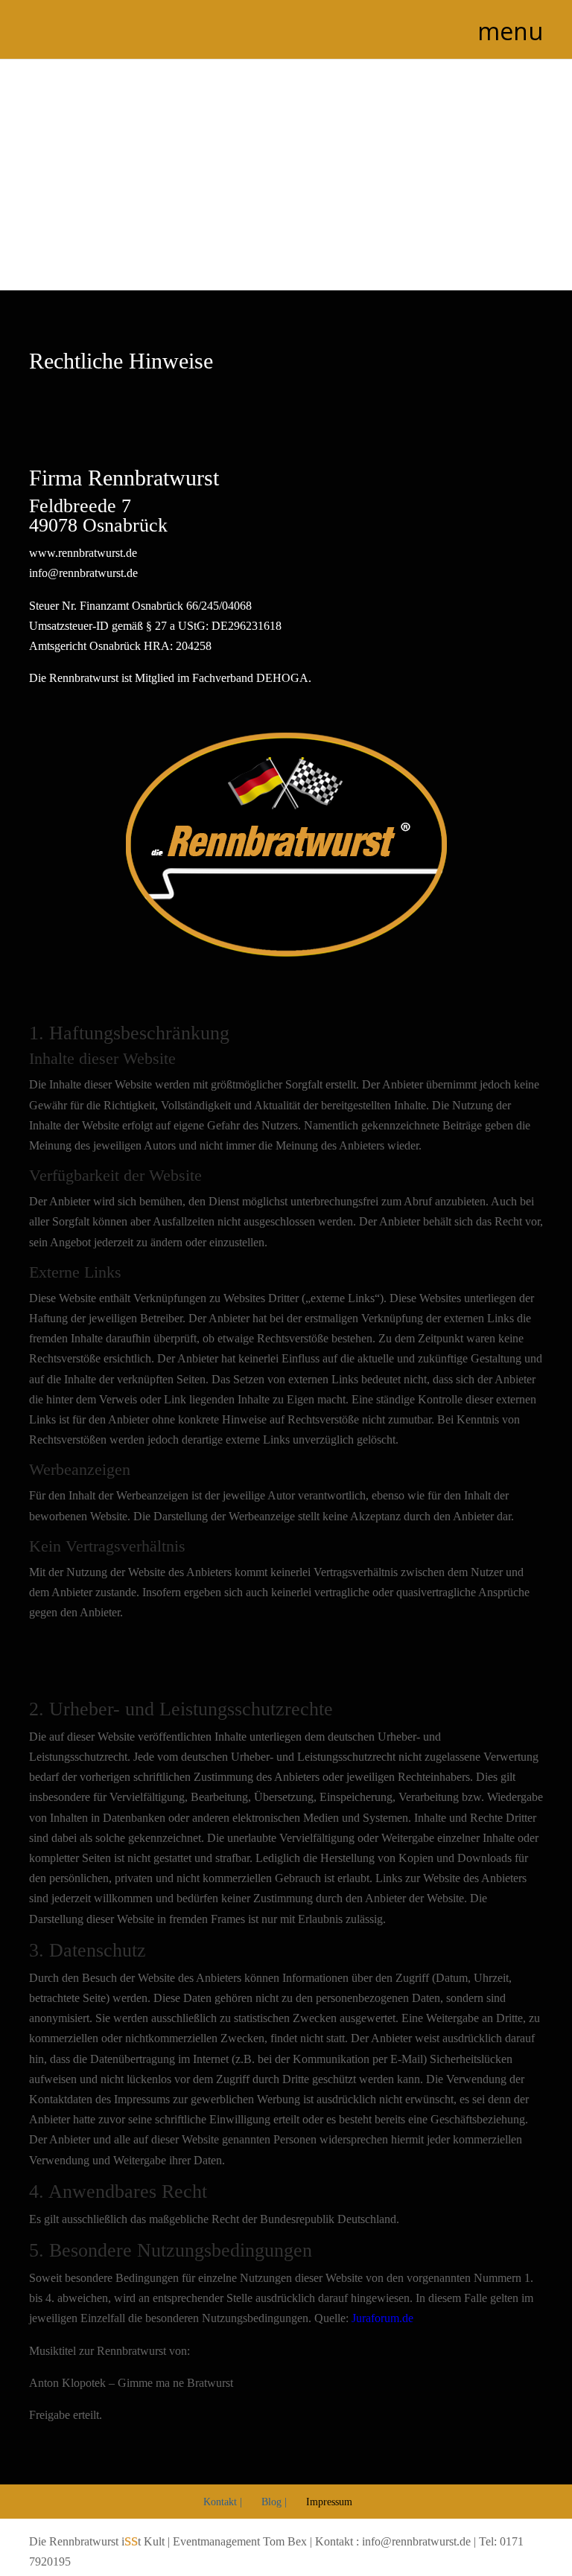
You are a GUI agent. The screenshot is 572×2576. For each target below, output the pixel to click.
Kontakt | (223, 2502)
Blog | (274, 2502)
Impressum (329, 2502)
